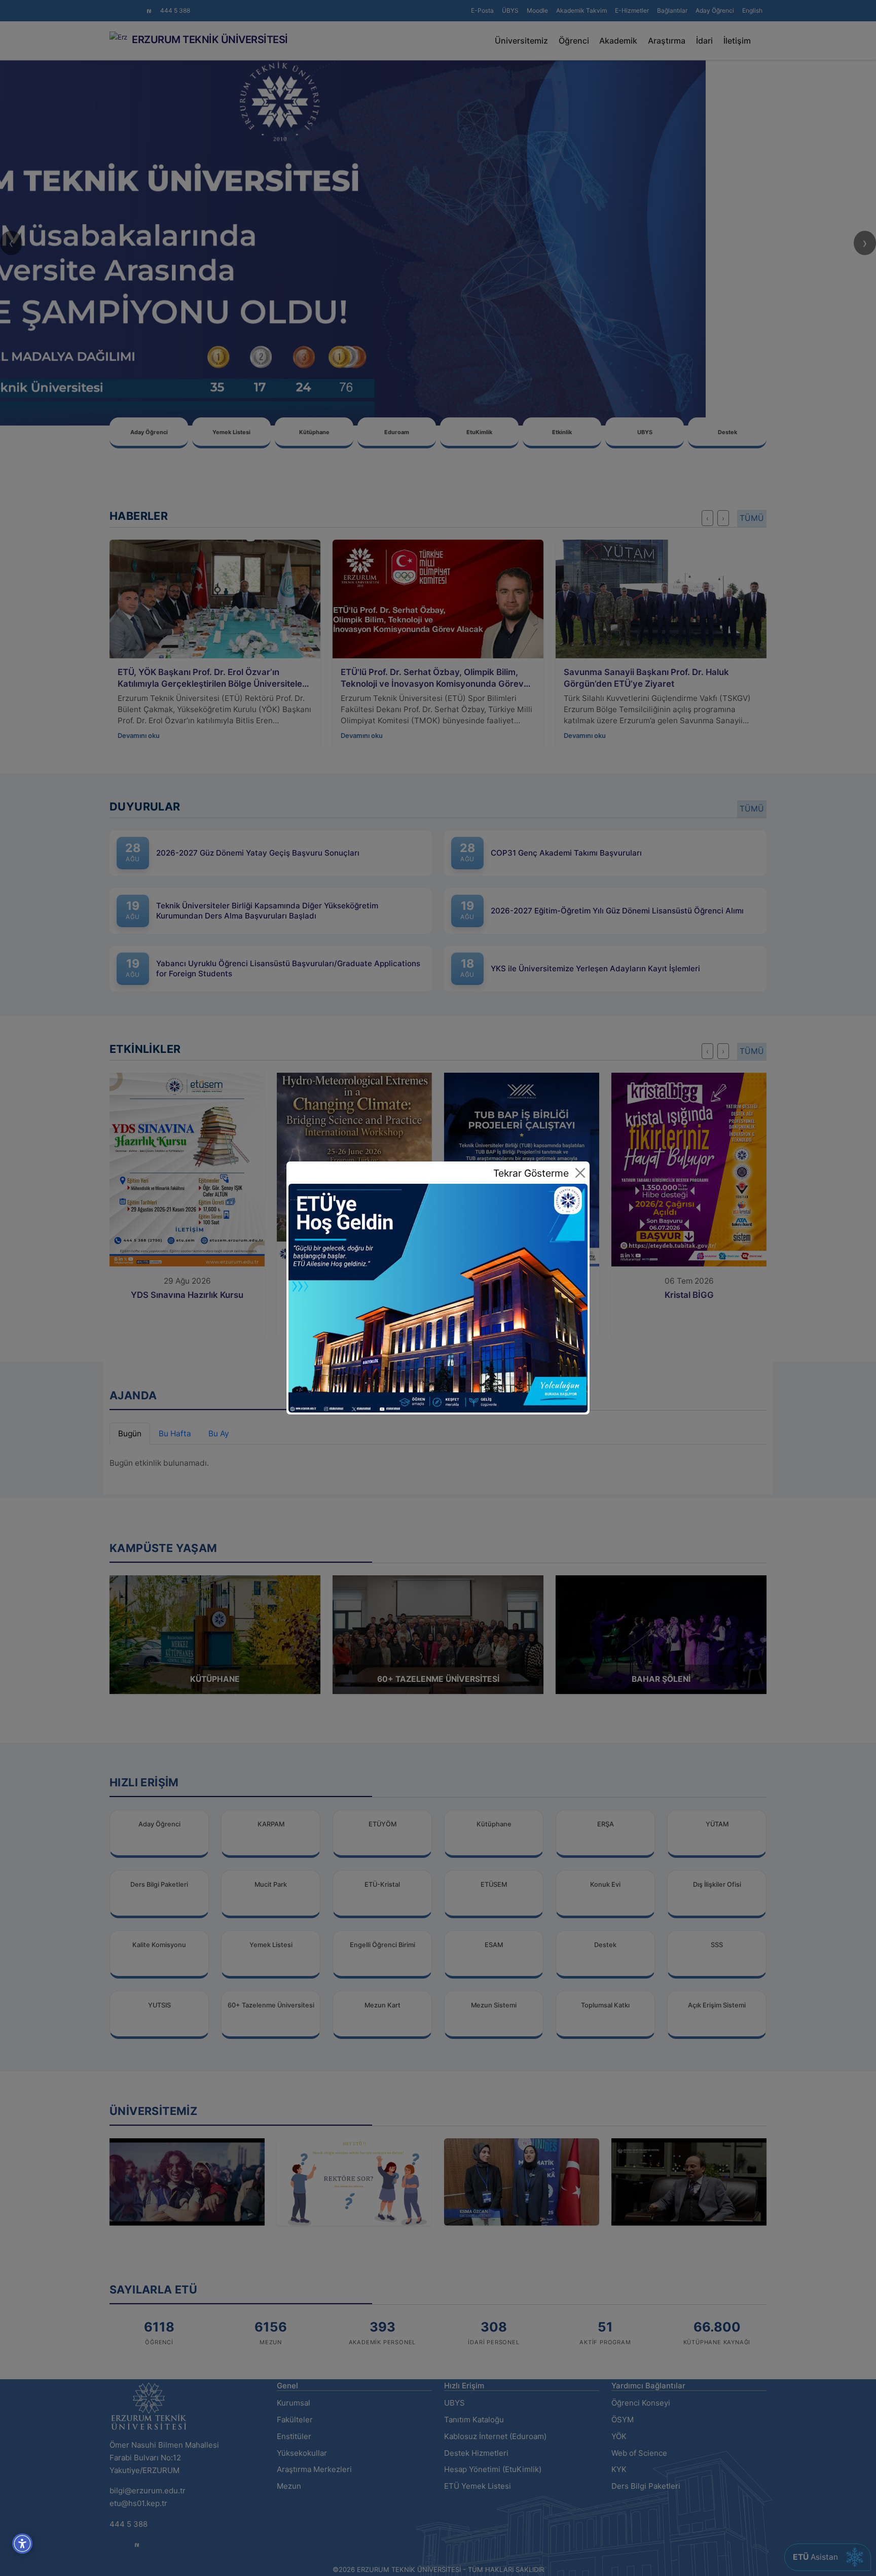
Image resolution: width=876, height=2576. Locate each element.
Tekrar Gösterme (531, 1173)
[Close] (580, 1173)
